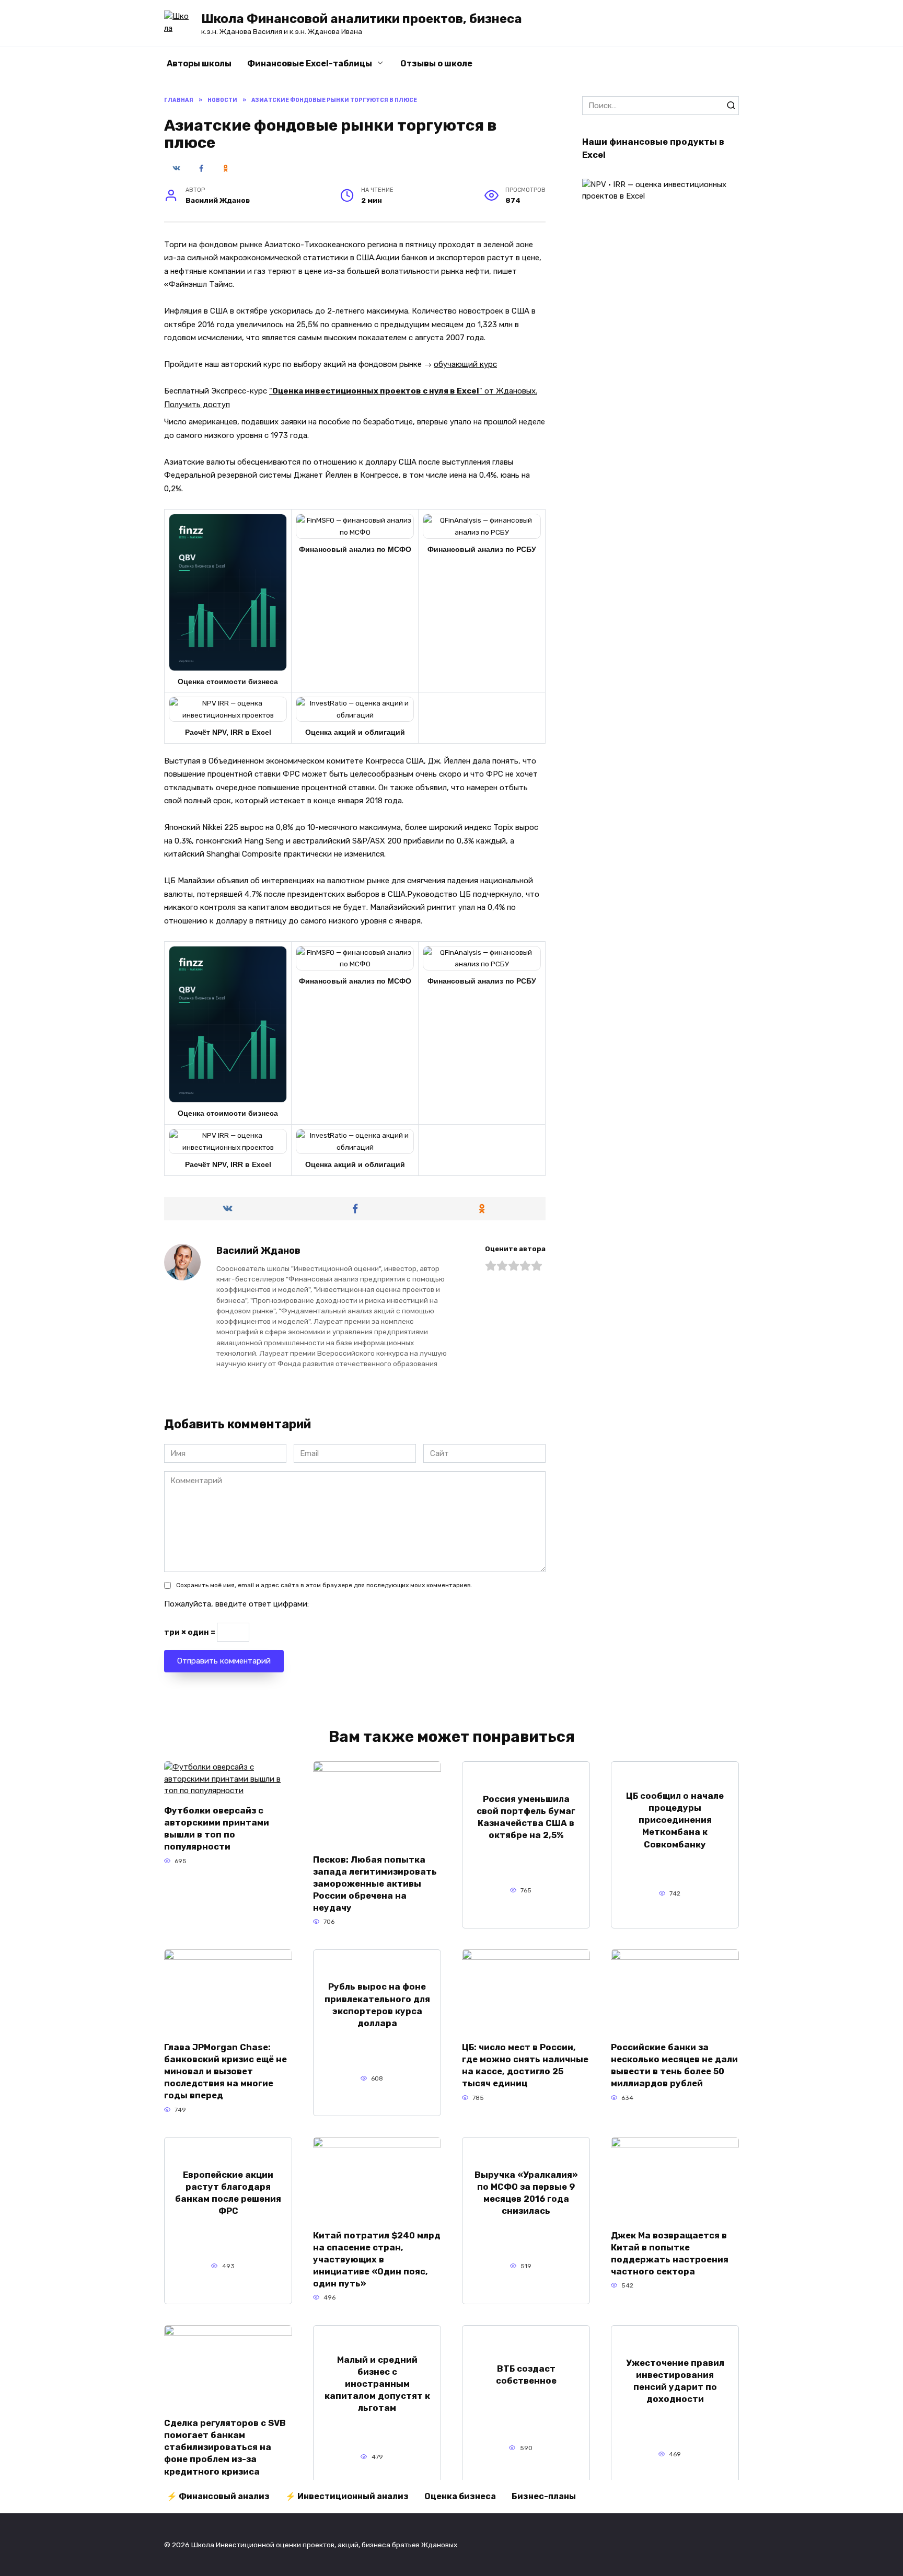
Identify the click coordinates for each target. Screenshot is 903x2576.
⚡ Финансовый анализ (218, 2496)
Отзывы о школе (436, 63)
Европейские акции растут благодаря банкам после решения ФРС (228, 2193)
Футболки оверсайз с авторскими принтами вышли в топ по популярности (217, 1829)
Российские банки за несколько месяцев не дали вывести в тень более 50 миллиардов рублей (674, 2065)
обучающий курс (465, 364)
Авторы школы (199, 63)
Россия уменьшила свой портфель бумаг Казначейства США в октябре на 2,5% (526, 1817)
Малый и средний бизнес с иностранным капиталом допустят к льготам (377, 2383)
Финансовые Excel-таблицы (310, 63)
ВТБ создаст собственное (526, 2375)
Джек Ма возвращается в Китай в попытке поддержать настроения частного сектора (670, 2253)
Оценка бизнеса (460, 2496)
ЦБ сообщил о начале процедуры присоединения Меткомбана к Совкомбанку (675, 1820)
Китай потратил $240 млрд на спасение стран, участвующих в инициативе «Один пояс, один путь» (377, 2259)
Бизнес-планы (544, 2496)
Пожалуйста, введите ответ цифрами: (236, 1604)
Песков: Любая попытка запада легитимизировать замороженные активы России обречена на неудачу (375, 1883)
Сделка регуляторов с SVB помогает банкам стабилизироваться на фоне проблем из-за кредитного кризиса (225, 2447)
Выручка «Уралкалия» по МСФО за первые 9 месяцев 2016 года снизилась (526, 2193)
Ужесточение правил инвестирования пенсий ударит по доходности (675, 2381)
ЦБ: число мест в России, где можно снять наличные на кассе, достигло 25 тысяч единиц (525, 2065)
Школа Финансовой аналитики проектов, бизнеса (362, 19)
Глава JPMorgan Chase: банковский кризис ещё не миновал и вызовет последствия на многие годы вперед (225, 2071)
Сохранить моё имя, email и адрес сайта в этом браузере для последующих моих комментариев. (324, 1585)
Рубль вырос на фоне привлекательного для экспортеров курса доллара (377, 2005)
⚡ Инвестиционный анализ (347, 2496)
